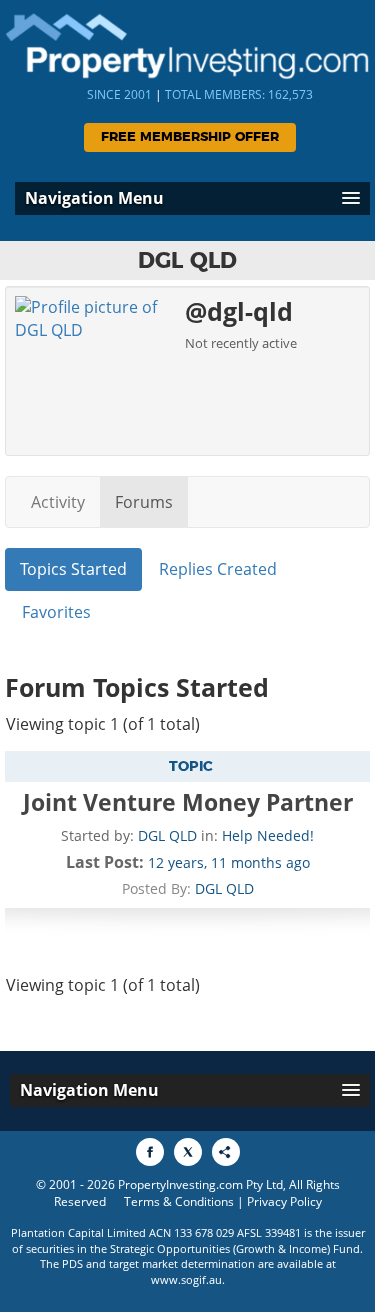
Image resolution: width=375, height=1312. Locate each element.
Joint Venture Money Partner (188, 802)
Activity (58, 502)
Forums (144, 502)
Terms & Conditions (179, 1201)
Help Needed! (268, 835)
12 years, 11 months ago (229, 862)
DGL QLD (167, 835)
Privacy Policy (284, 1201)
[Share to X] (188, 1152)
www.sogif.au (186, 1279)
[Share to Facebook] (150, 1152)
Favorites (56, 612)
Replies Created (218, 569)
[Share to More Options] (226, 1152)
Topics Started (73, 569)
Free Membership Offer (190, 137)
